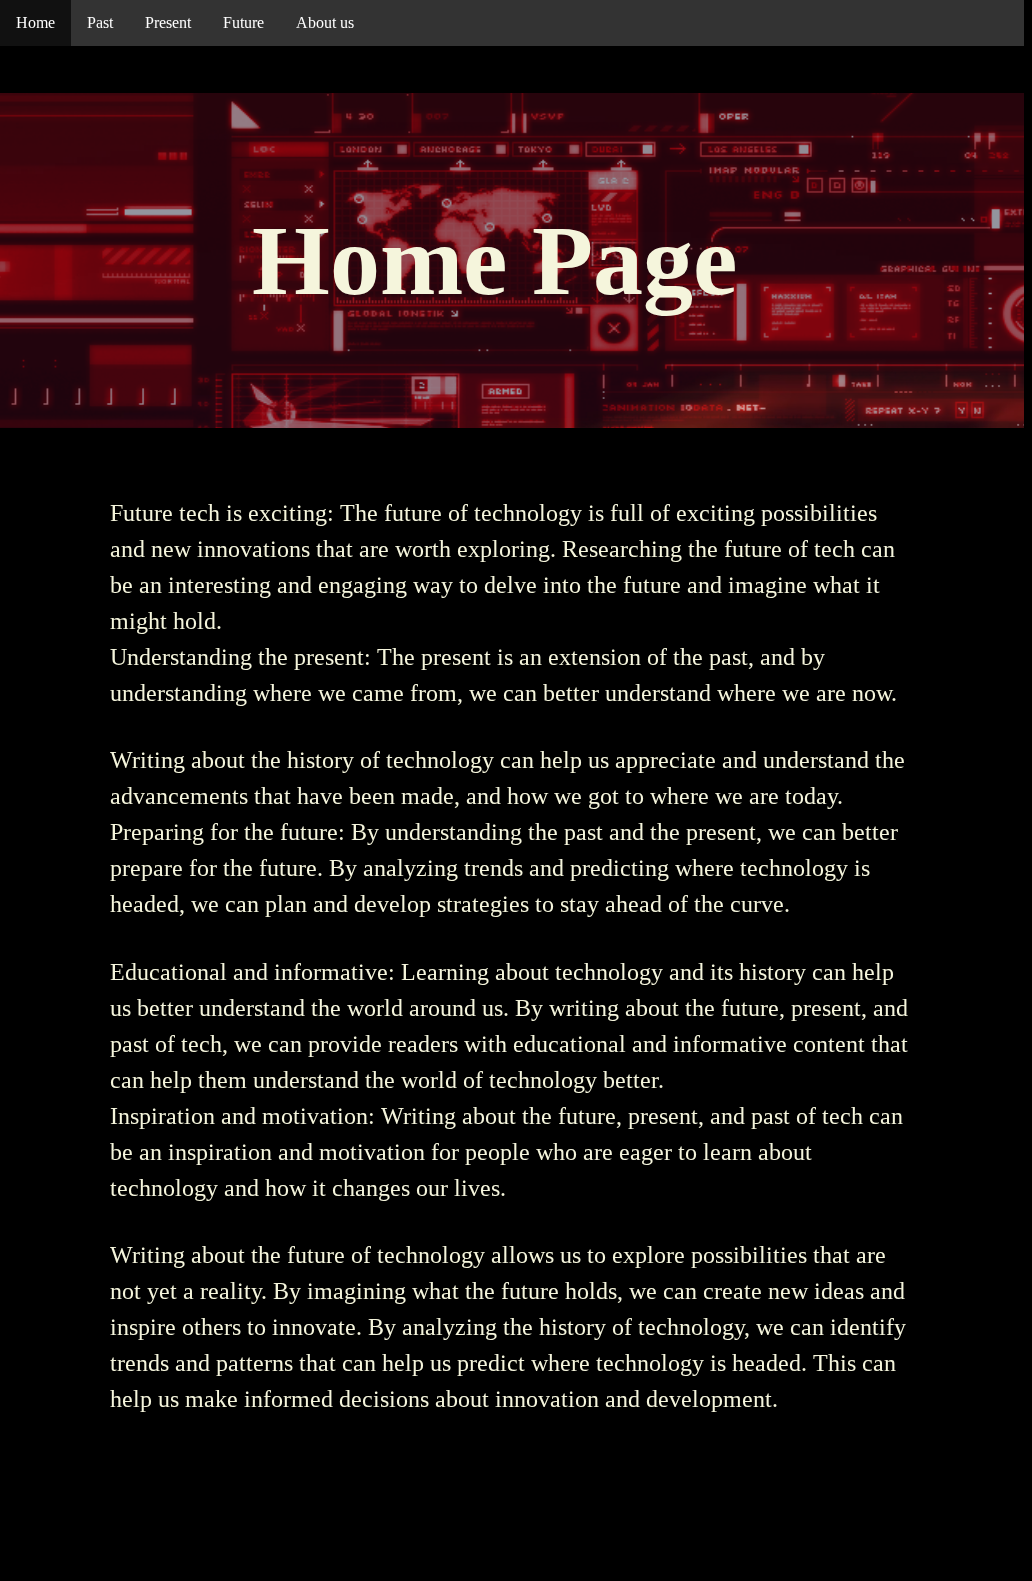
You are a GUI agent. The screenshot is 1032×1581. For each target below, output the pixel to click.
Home (35, 22)
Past (100, 22)
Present (168, 22)
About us (325, 22)
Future (243, 22)
